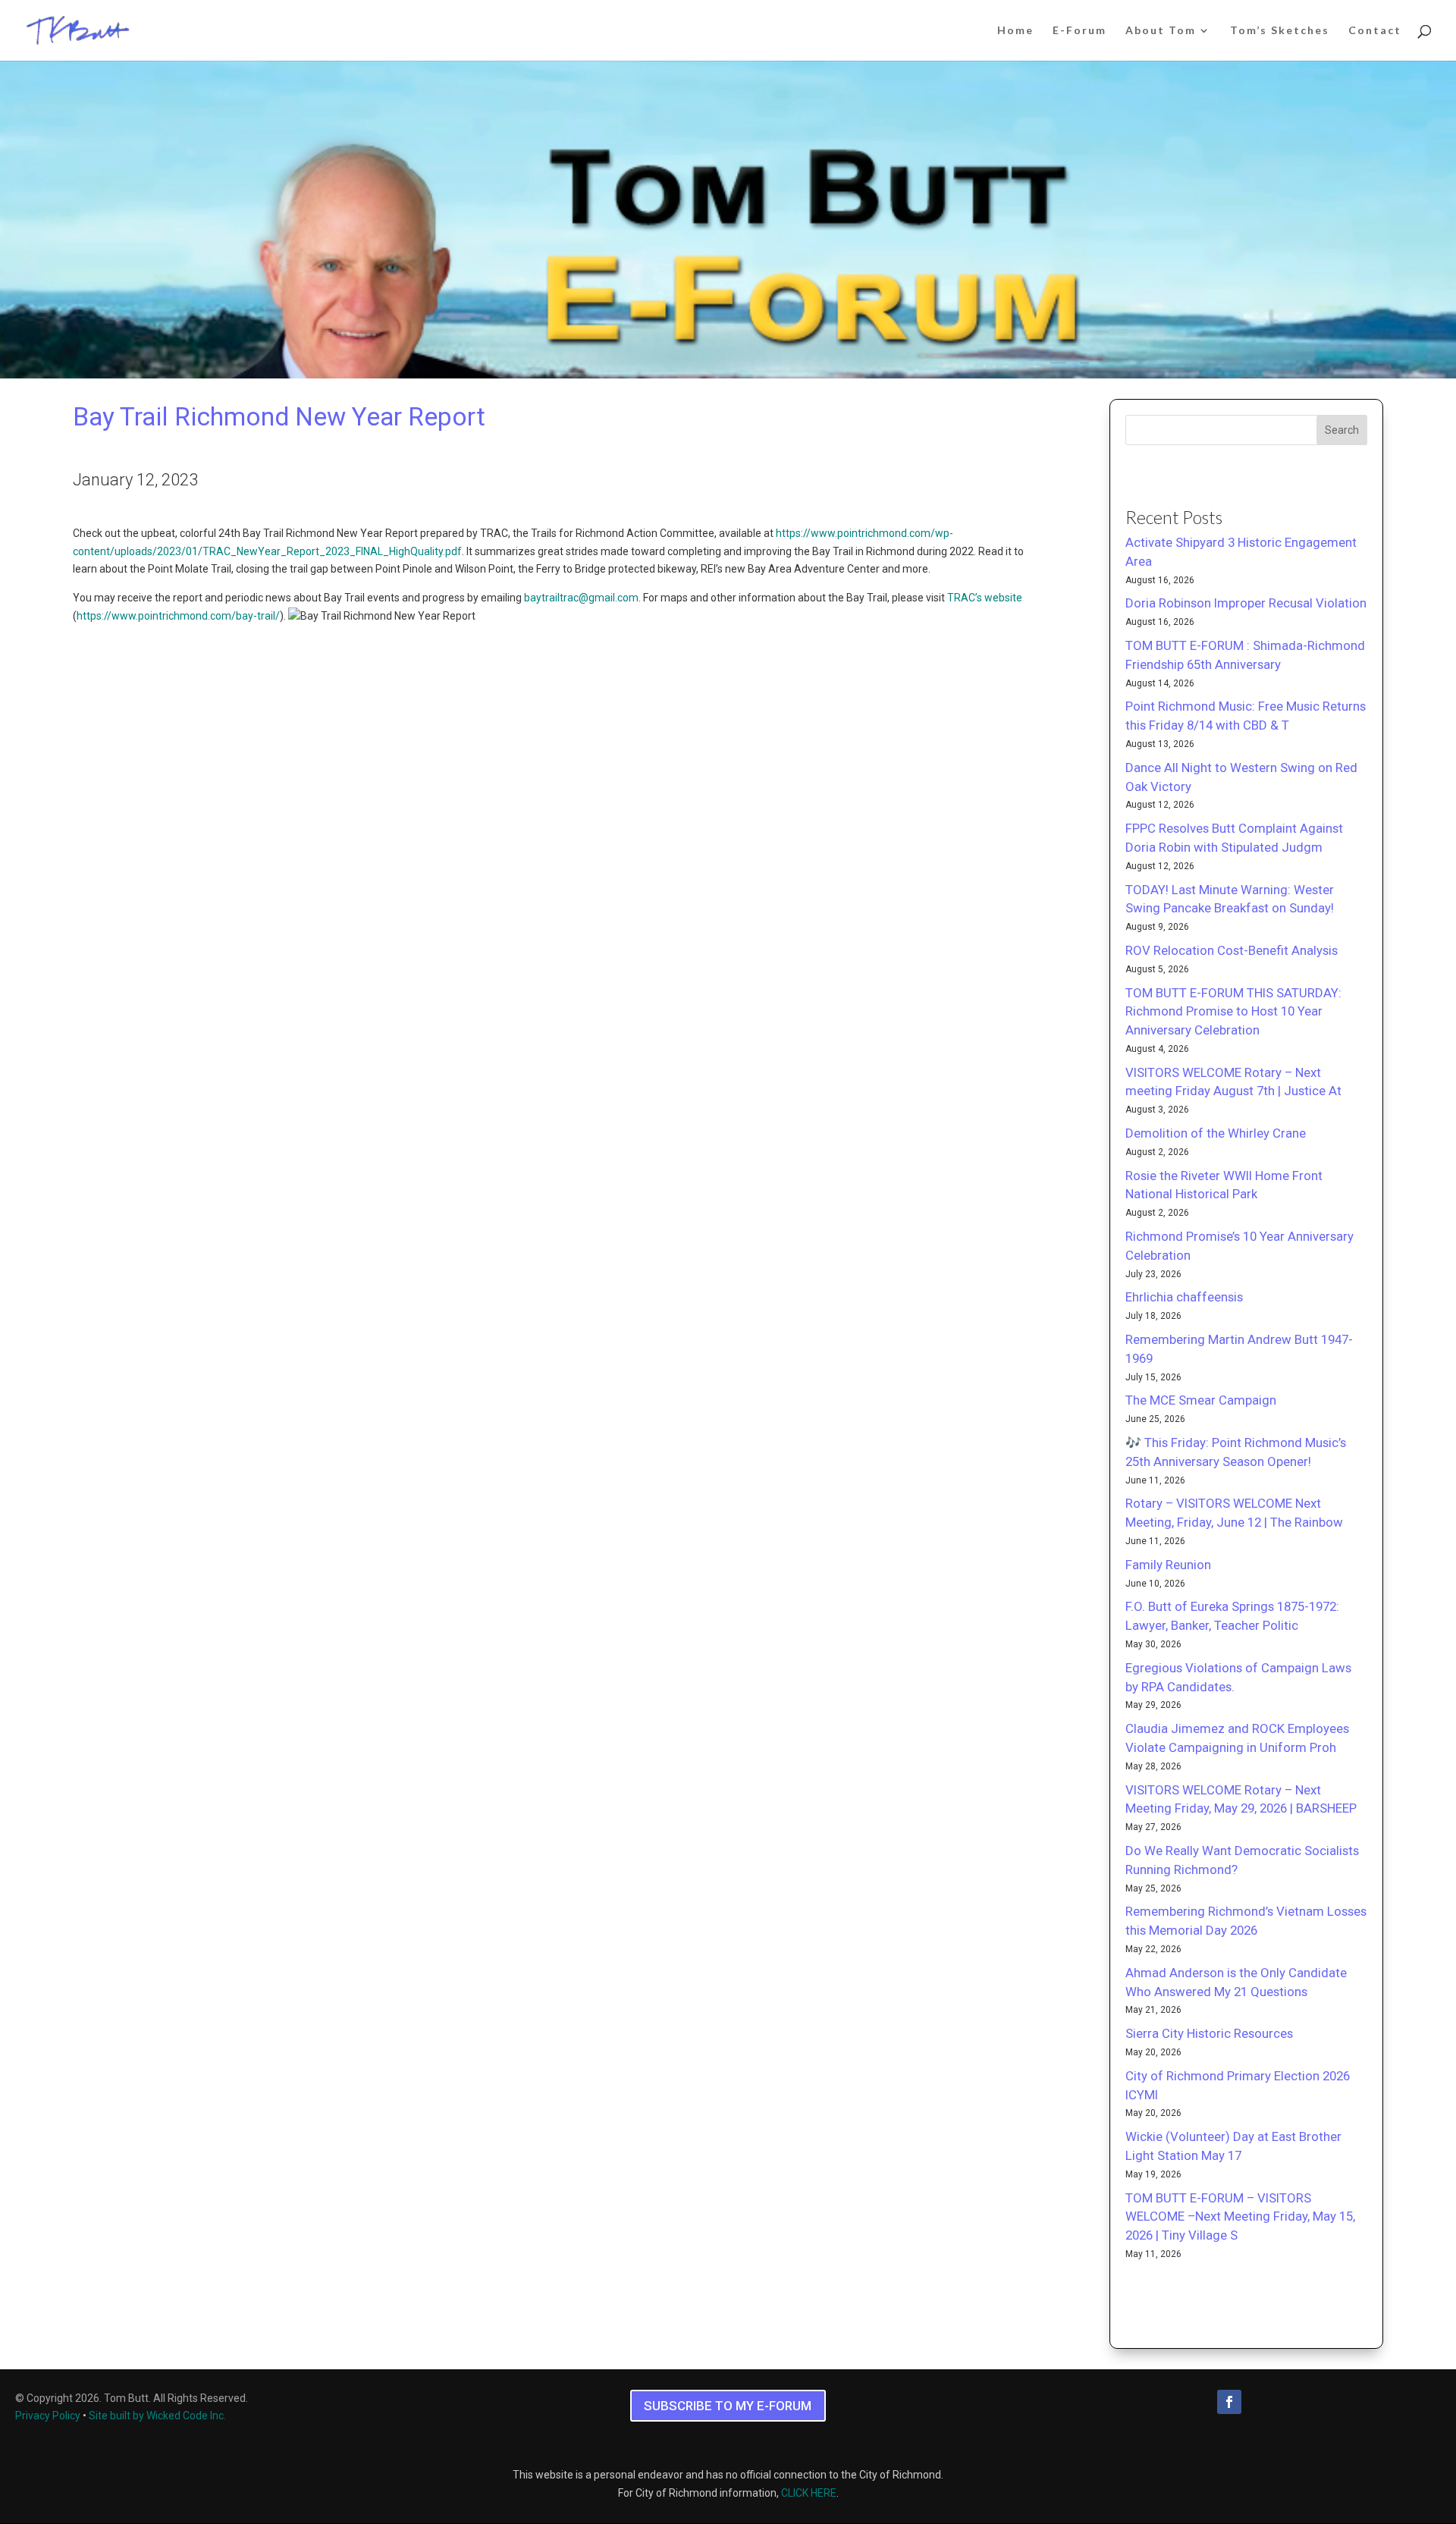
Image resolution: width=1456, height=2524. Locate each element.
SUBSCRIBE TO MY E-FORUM (728, 2406)
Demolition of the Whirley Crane (1216, 1133)
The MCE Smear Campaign (1201, 1400)
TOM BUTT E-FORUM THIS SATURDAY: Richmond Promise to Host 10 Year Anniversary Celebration (1233, 1012)
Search (1342, 430)
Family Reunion (1168, 1565)
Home (1015, 31)
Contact (1375, 31)
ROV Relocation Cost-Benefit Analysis (1232, 950)
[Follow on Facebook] (1229, 2402)
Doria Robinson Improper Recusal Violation (1246, 603)
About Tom (1161, 31)
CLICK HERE (809, 2493)
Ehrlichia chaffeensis (1184, 1297)
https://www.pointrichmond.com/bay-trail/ (178, 616)
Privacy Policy (48, 2416)
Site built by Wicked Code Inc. (157, 2416)
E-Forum (1079, 31)
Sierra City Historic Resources (1209, 2033)
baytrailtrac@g (559, 598)
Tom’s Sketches (1280, 31)
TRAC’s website (985, 598)
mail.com (617, 598)
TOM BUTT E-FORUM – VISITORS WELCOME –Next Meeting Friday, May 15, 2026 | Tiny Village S (1240, 2217)
